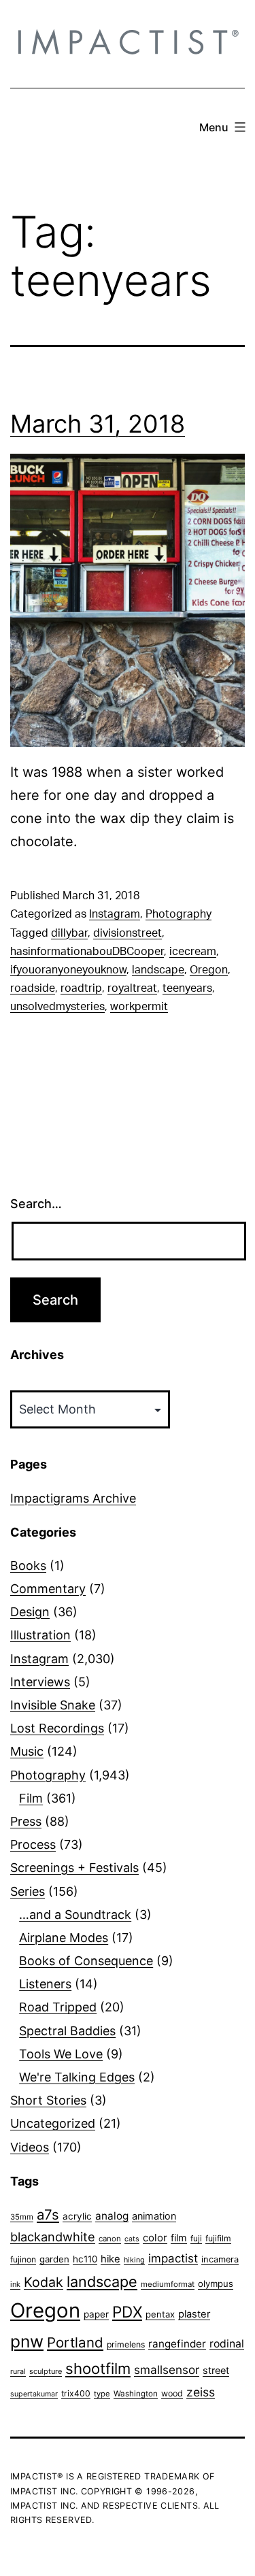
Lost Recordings (57, 1728)
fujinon (23, 2259)
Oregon (209, 970)
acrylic (77, 2216)
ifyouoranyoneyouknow (68, 970)
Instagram (115, 914)
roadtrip (81, 988)
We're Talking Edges (77, 2077)
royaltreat (132, 988)
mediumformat (168, 2284)
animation (154, 2216)
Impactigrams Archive (73, 1498)
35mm (22, 2217)
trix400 (76, 2393)
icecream (193, 952)
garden (54, 2259)
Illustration (40, 1635)
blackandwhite (53, 2237)
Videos (30, 2147)
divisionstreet (128, 933)
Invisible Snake (53, 1705)
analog (112, 2216)
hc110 (85, 2259)
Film (31, 1798)
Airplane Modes (64, 1938)
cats (132, 2239)
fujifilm (218, 2238)
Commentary (48, 1589)
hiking (134, 2260)
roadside (33, 988)
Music (27, 1751)
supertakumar (34, 2394)
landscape (158, 970)
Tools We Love (61, 2054)
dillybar (69, 933)
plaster (194, 2314)
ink (15, 2284)
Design (30, 1612)
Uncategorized (53, 2123)
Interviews (40, 1682)
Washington (136, 2394)
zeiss (201, 2392)
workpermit (139, 1007)
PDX (127, 2312)
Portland (75, 2342)
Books (28, 1566)
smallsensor (167, 2370)
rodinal (227, 2344)
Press (26, 1821)
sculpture (46, 2371)
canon (110, 2239)
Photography (178, 914)
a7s (48, 2214)
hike (111, 2259)
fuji (196, 2238)
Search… (36, 1204)
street (216, 2371)
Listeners (45, 1984)
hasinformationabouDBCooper (87, 952)
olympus (216, 2284)
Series (28, 1891)
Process (33, 1844)
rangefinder (177, 2344)
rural (18, 2372)
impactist (173, 2258)
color (155, 2238)
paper (96, 2314)
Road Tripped (58, 2007)
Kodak (44, 2282)
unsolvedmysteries (57, 1007)
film (179, 2238)
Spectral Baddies (67, 2031)
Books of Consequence (86, 1961)
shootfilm (98, 2369)
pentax (160, 2314)
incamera (220, 2259)
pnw (27, 2341)
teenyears (187, 988)
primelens (126, 2344)
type (102, 2394)
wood (172, 2393)
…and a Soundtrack (75, 1914)
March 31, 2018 (98, 424)
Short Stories (48, 2100)
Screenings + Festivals (74, 1868)
